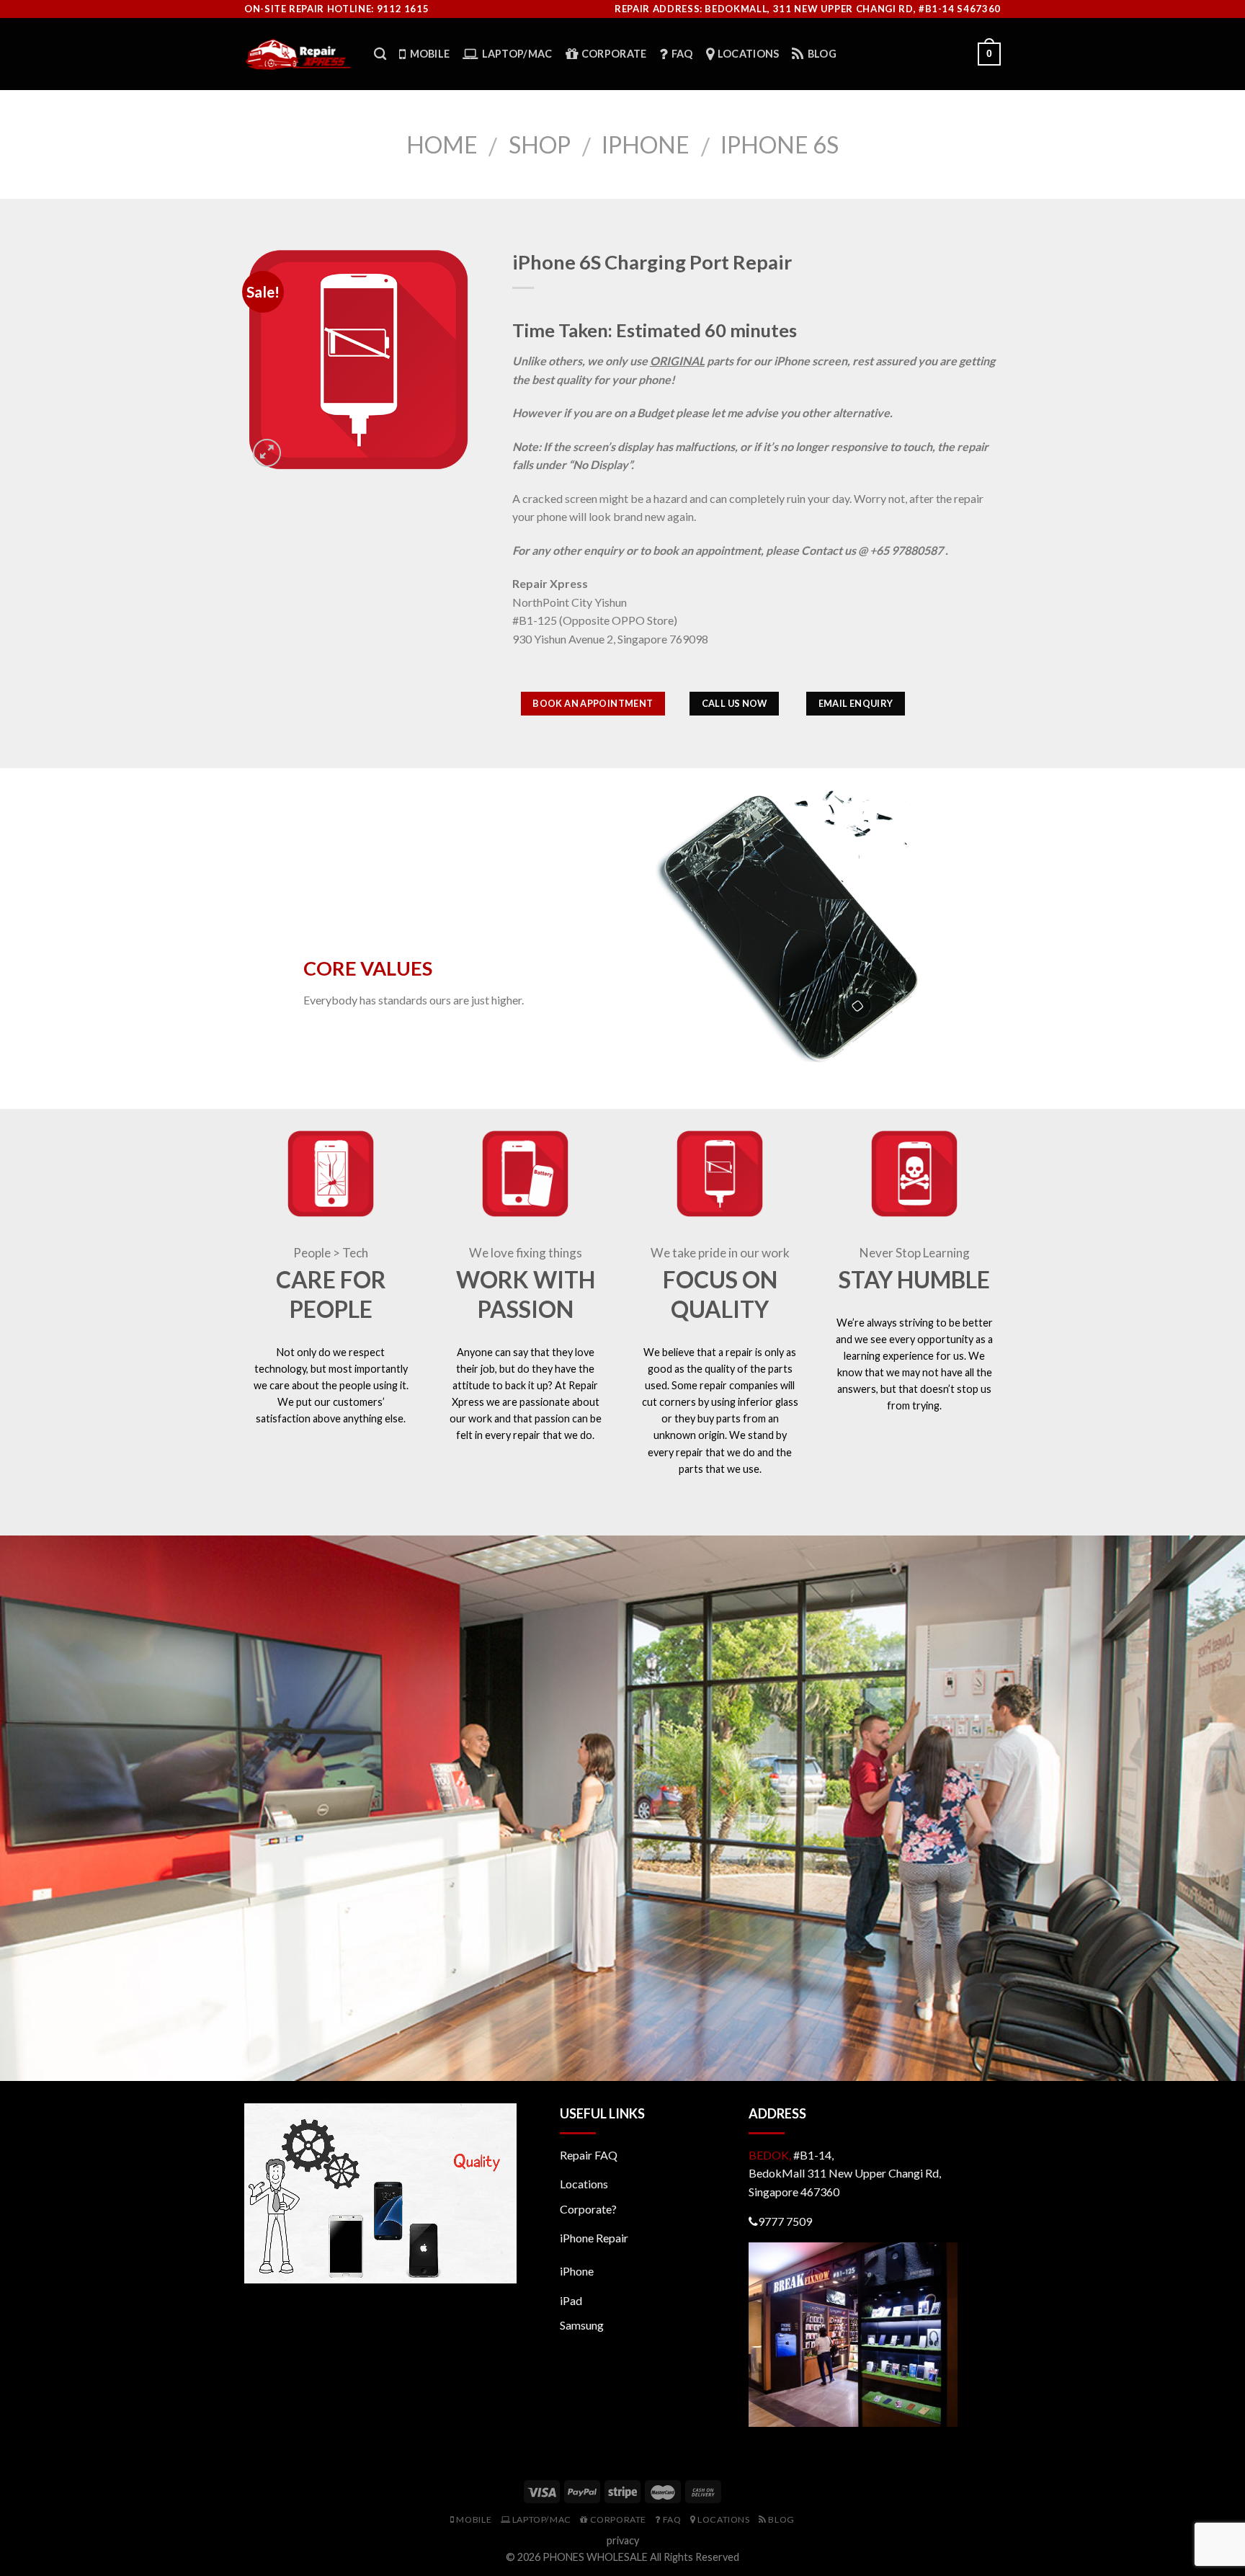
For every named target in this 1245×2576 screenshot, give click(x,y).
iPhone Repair (594, 2238)
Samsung (582, 2325)
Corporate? (588, 2209)
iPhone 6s (780, 144)
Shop (540, 144)
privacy (623, 2540)
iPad (571, 2300)
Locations (584, 2184)
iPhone (646, 144)
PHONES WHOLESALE (595, 2557)
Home (442, 144)
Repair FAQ (589, 2155)
